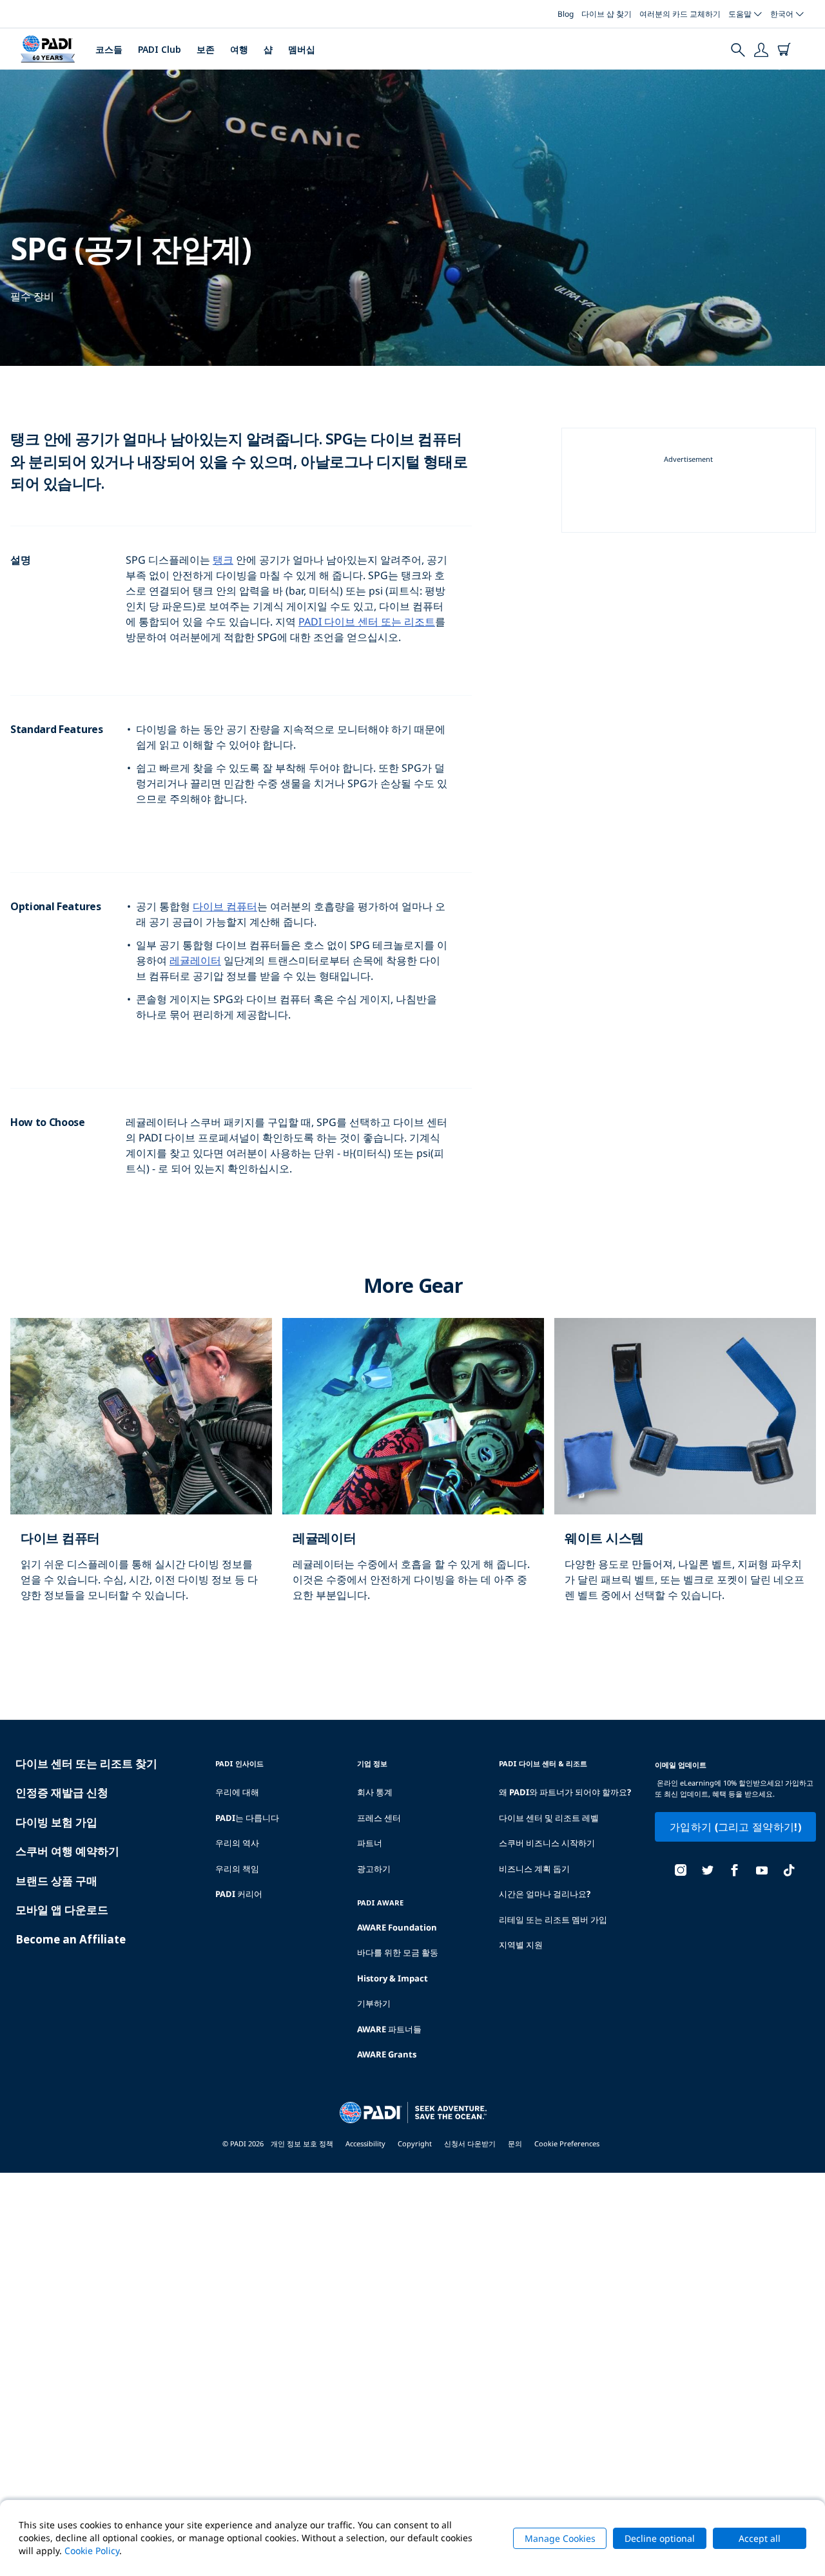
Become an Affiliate (71, 1939)
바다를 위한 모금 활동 (398, 1952)
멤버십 (302, 49)
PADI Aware (380, 1903)
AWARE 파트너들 (389, 2029)
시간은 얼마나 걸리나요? (545, 1894)
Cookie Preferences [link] (567, 2143)
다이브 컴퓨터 (225, 906)
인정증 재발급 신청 (62, 1792)
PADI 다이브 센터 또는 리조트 (367, 622)
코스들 (109, 49)
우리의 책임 (237, 1869)
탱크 (223, 560)
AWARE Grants (387, 2054)
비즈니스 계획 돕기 (534, 1869)
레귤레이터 (195, 960)
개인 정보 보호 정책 (302, 2143)
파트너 (370, 1843)
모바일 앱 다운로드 (62, 1910)
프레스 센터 (379, 1818)
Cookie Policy (92, 2551)
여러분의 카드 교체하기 (680, 14)
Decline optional (660, 2538)
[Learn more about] (141, 1473)
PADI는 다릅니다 (247, 1818)
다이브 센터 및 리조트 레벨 (549, 1818)
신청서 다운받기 (470, 2143)
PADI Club (160, 49)
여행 (239, 49)
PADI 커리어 (239, 1894)
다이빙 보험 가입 (56, 1822)
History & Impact (393, 1978)
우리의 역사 (237, 1843)
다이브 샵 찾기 (607, 14)
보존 (206, 49)
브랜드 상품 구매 (56, 1881)
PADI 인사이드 (239, 1763)
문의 (515, 2143)
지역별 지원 (521, 1945)
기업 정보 (372, 1763)
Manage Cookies (560, 2538)
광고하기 (374, 1869)
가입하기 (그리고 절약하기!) (735, 1827)
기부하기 (374, 2003)
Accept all (760, 2538)
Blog (566, 14)
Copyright (415, 2143)
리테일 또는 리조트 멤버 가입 (553, 1920)
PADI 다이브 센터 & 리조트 (543, 1763)
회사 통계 (375, 1792)
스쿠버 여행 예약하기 (67, 1851)
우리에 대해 (237, 1792)
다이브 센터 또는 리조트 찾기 (86, 1763)
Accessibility (365, 2143)
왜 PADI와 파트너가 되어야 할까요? (565, 1792)
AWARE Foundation (397, 1927)
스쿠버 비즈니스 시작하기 (547, 1843)
